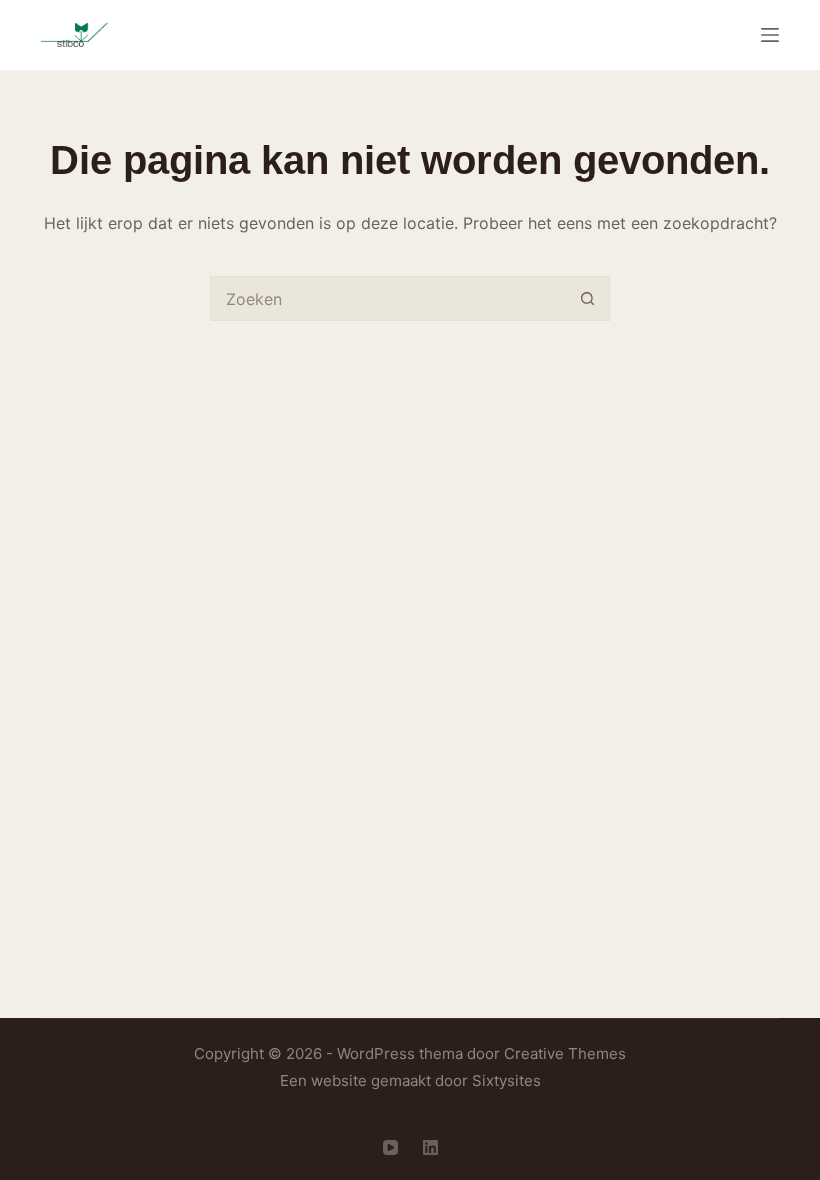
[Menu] (770, 35)
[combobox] (388, 298)
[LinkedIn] (430, 1147)
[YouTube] (390, 1147)
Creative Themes (565, 1053)
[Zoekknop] (587, 298)
